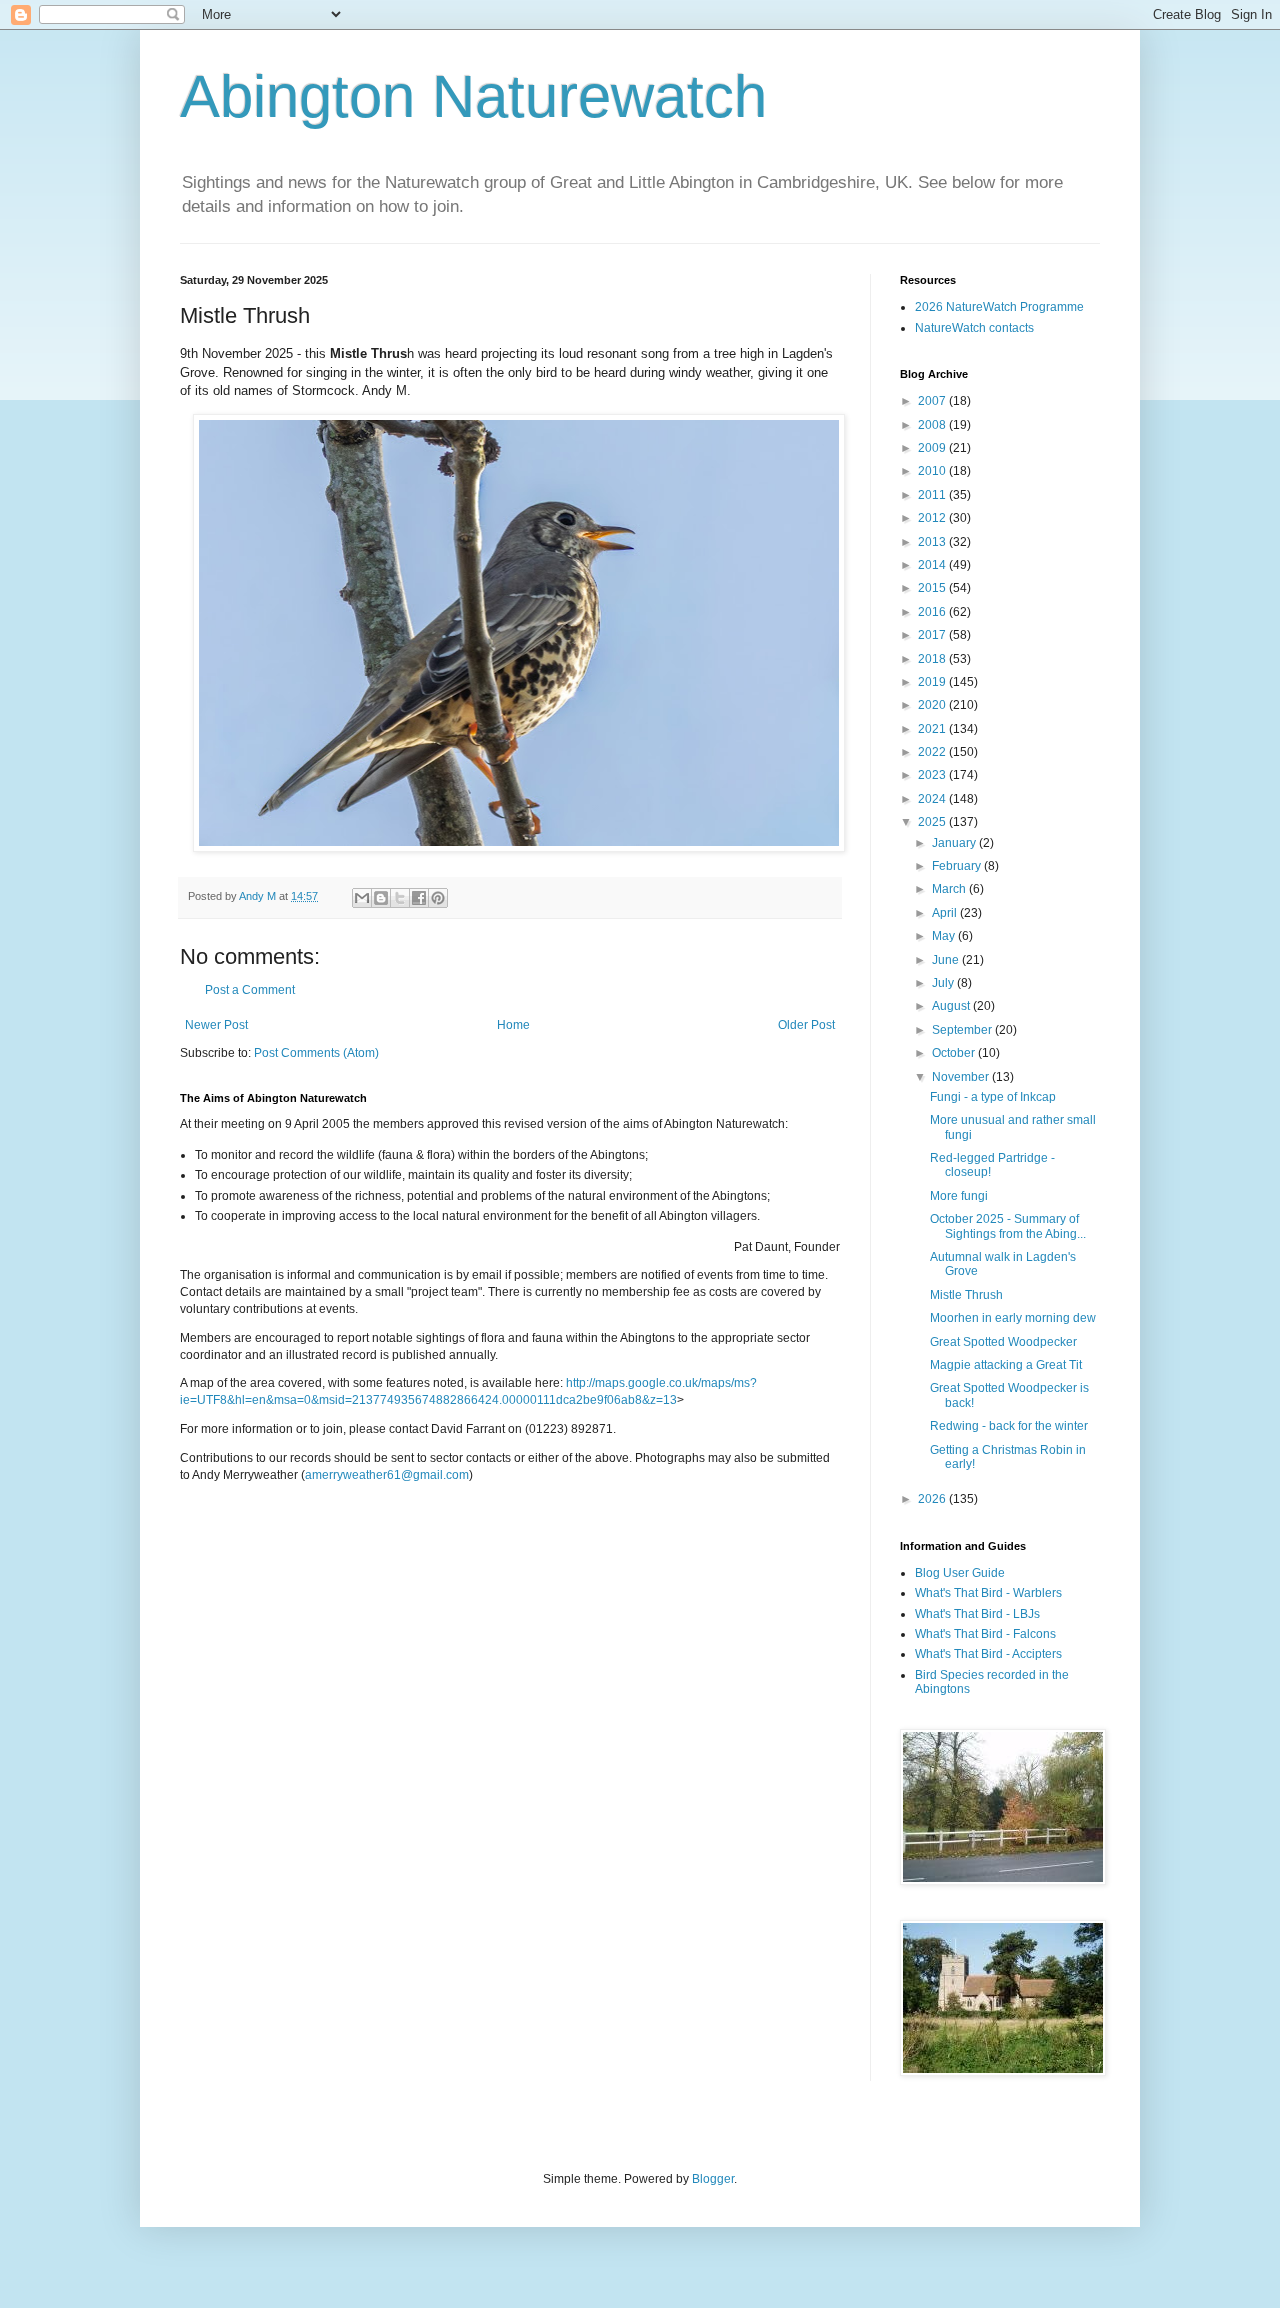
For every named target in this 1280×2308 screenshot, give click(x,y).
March (950, 889)
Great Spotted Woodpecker (1003, 1342)
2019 (933, 682)
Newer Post (216, 1025)
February (958, 866)
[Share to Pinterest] (438, 898)
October (955, 1053)
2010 (933, 471)
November (962, 1077)
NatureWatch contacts (974, 328)
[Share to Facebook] (419, 898)
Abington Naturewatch (473, 96)
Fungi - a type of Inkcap (993, 1097)
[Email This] (362, 898)
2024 (933, 799)
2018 (933, 659)
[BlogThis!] (381, 898)
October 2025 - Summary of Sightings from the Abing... (1008, 1226)
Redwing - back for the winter (1009, 1426)
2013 (933, 542)
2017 (933, 635)
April (946, 913)
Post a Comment (250, 990)
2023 (933, 775)
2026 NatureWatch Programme (999, 307)
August (952, 1006)
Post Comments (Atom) (316, 1053)
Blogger (713, 2179)
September (963, 1030)
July (944, 983)
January (955, 843)
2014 (933, 565)
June (947, 960)
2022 (933, 752)
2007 (933, 401)
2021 (933, 729)
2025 (933, 822)
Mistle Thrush (966, 1295)
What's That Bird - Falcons (985, 1634)
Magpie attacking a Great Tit (1006, 1365)
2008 (933, 425)
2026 (933, 1499)
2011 (933, 495)
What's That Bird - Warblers (988, 1593)
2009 (933, 448)
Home (513, 1025)
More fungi (959, 1196)
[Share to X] (400, 898)
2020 (933, 705)
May (945, 936)
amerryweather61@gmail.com (387, 1475)
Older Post (806, 1025)
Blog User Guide (960, 1573)
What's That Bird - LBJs (977, 1614)
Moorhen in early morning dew (1013, 1318)
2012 (933, 518)
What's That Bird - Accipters (988, 1654)
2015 (933, 588)
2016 (933, 612)
